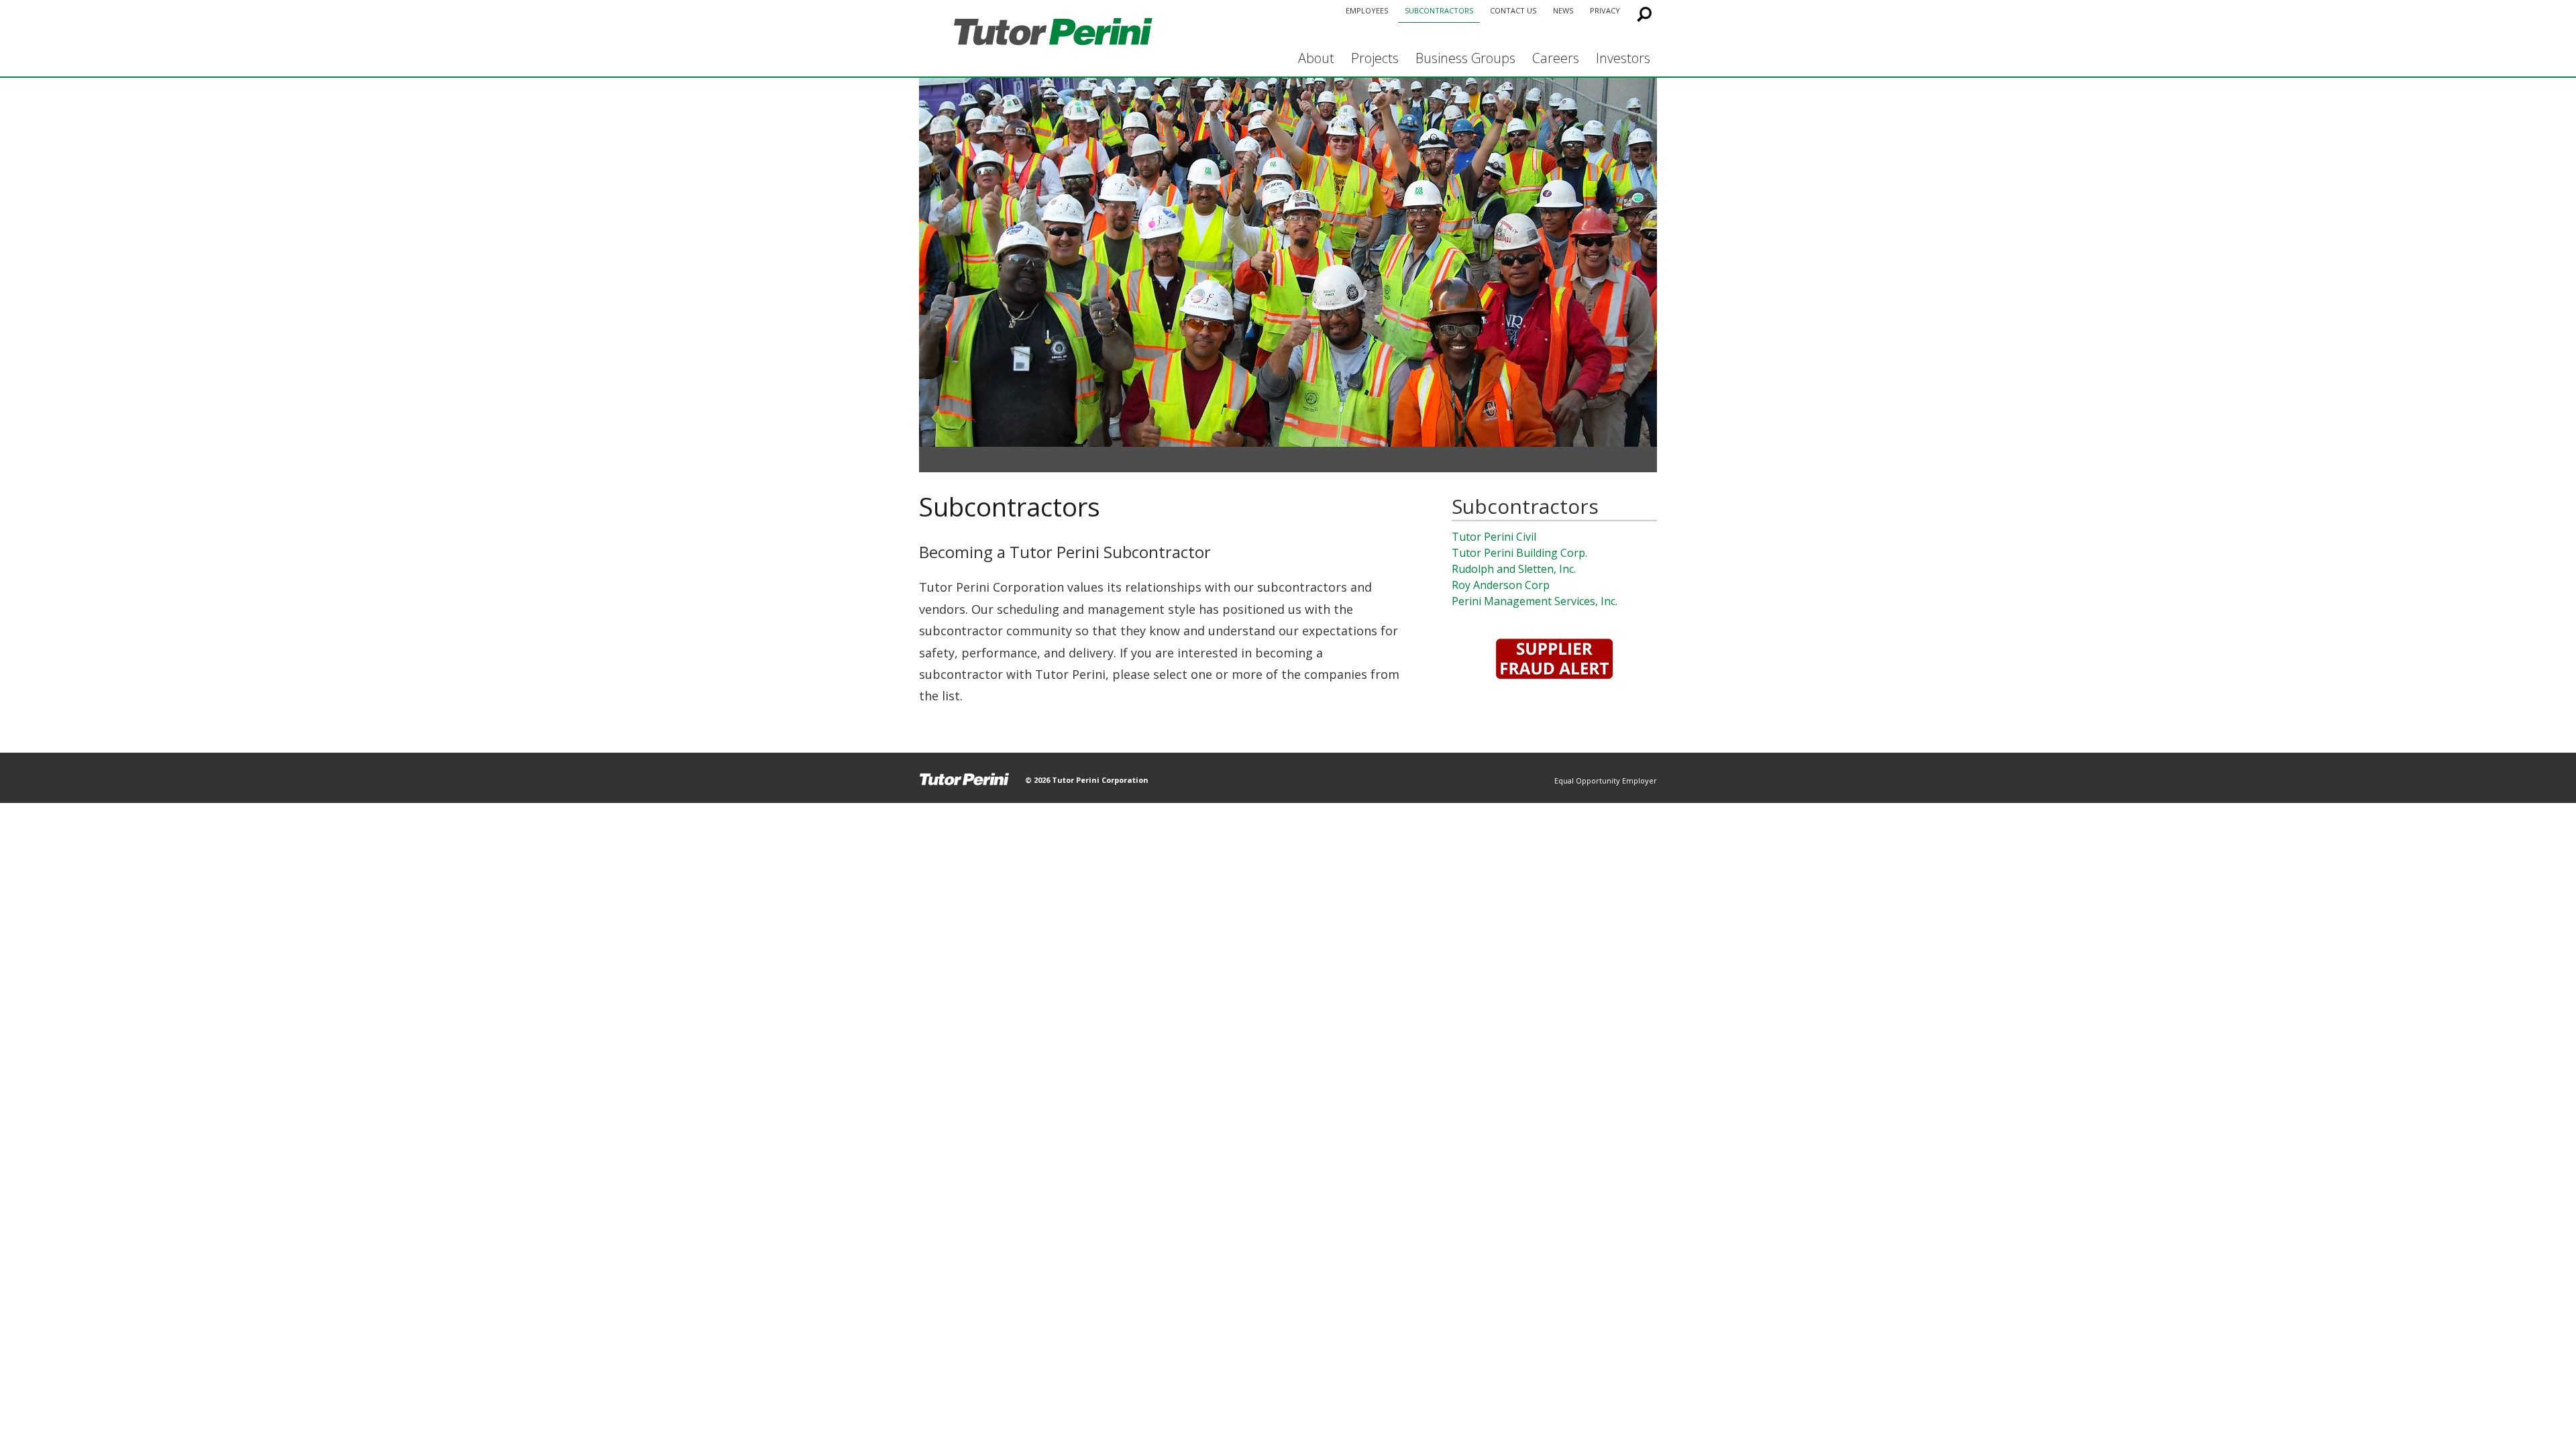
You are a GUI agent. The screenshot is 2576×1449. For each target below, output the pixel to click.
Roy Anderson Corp (1501, 585)
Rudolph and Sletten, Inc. (1514, 569)
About (1316, 58)
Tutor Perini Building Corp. (1519, 553)
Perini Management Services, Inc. (1535, 601)
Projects (1375, 58)
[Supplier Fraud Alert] (1554, 659)
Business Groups (1465, 58)
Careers (1556, 58)
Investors (1623, 58)
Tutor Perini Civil (1494, 537)
